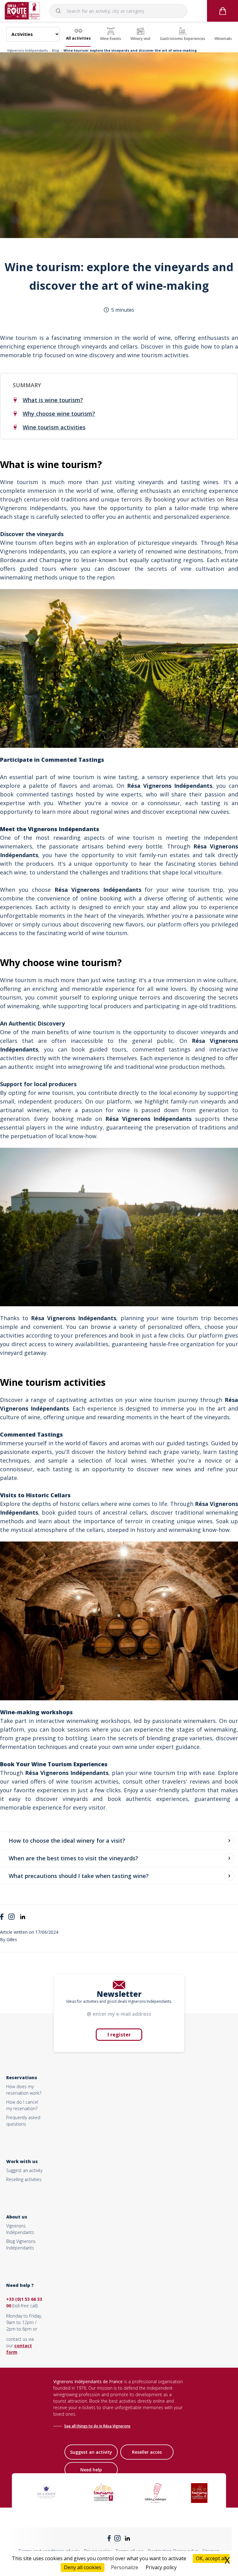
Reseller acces (147, 2452)
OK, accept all (211, 2558)
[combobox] (118, 11)
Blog (56, 50)
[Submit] (61, 11)
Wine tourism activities (54, 427)
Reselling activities (24, 2179)
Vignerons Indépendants (27, 50)
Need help (91, 2470)
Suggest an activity (24, 2170)
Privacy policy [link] (161, 2567)
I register (119, 2035)
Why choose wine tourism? (59, 414)
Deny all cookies (83, 2567)
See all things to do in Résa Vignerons (97, 2426)
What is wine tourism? (53, 400)
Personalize (125, 2567)
